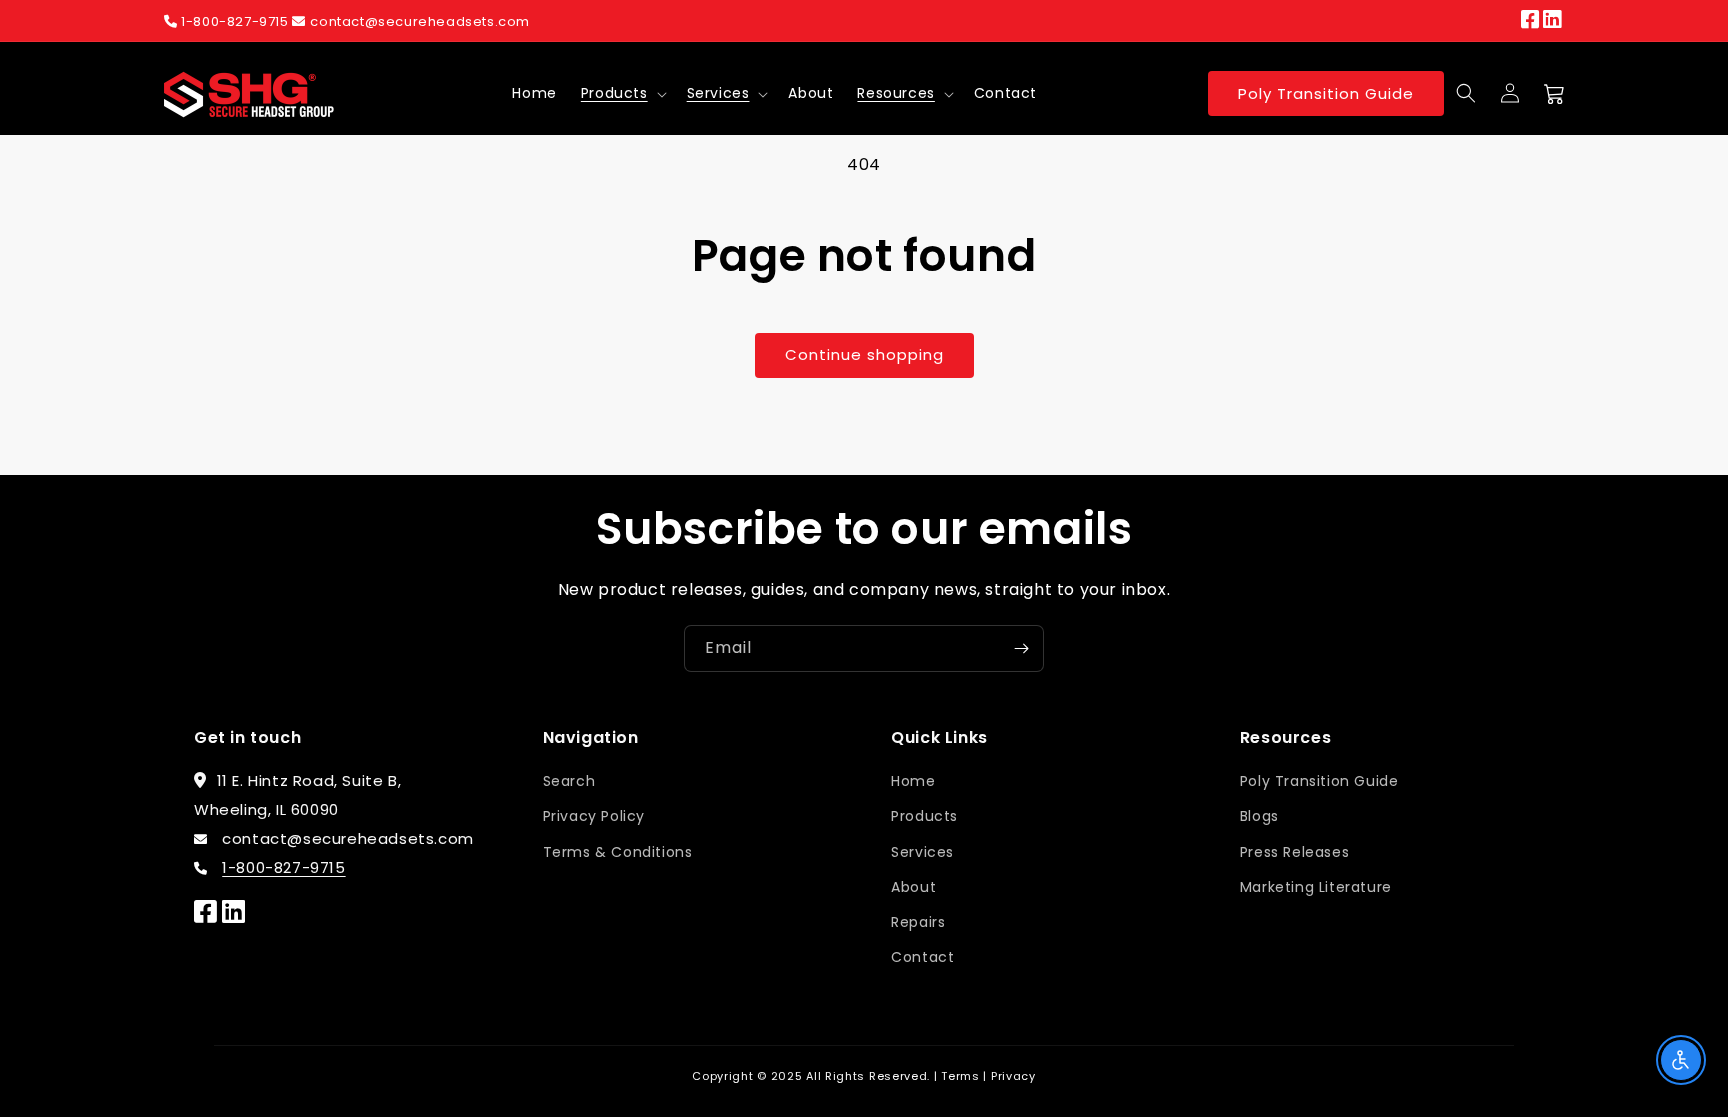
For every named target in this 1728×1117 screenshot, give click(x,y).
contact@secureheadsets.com (420, 21)
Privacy (1013, 1076)
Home (913, 781)
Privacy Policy (594, 816)
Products (614, 93)
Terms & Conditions (618, 852)
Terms (960, 1076)
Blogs (1259, 816)
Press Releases (1294, 852)
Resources (895, 93)
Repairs (918, 922)
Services (718, 93)
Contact (922, 957)
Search (569, 781)
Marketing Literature (1316, 887)
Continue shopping (864, 354)
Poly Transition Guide (1326, 93)
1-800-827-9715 (235, 21)
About (913, 887)
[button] (622, 93)
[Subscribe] (1021, 648)
